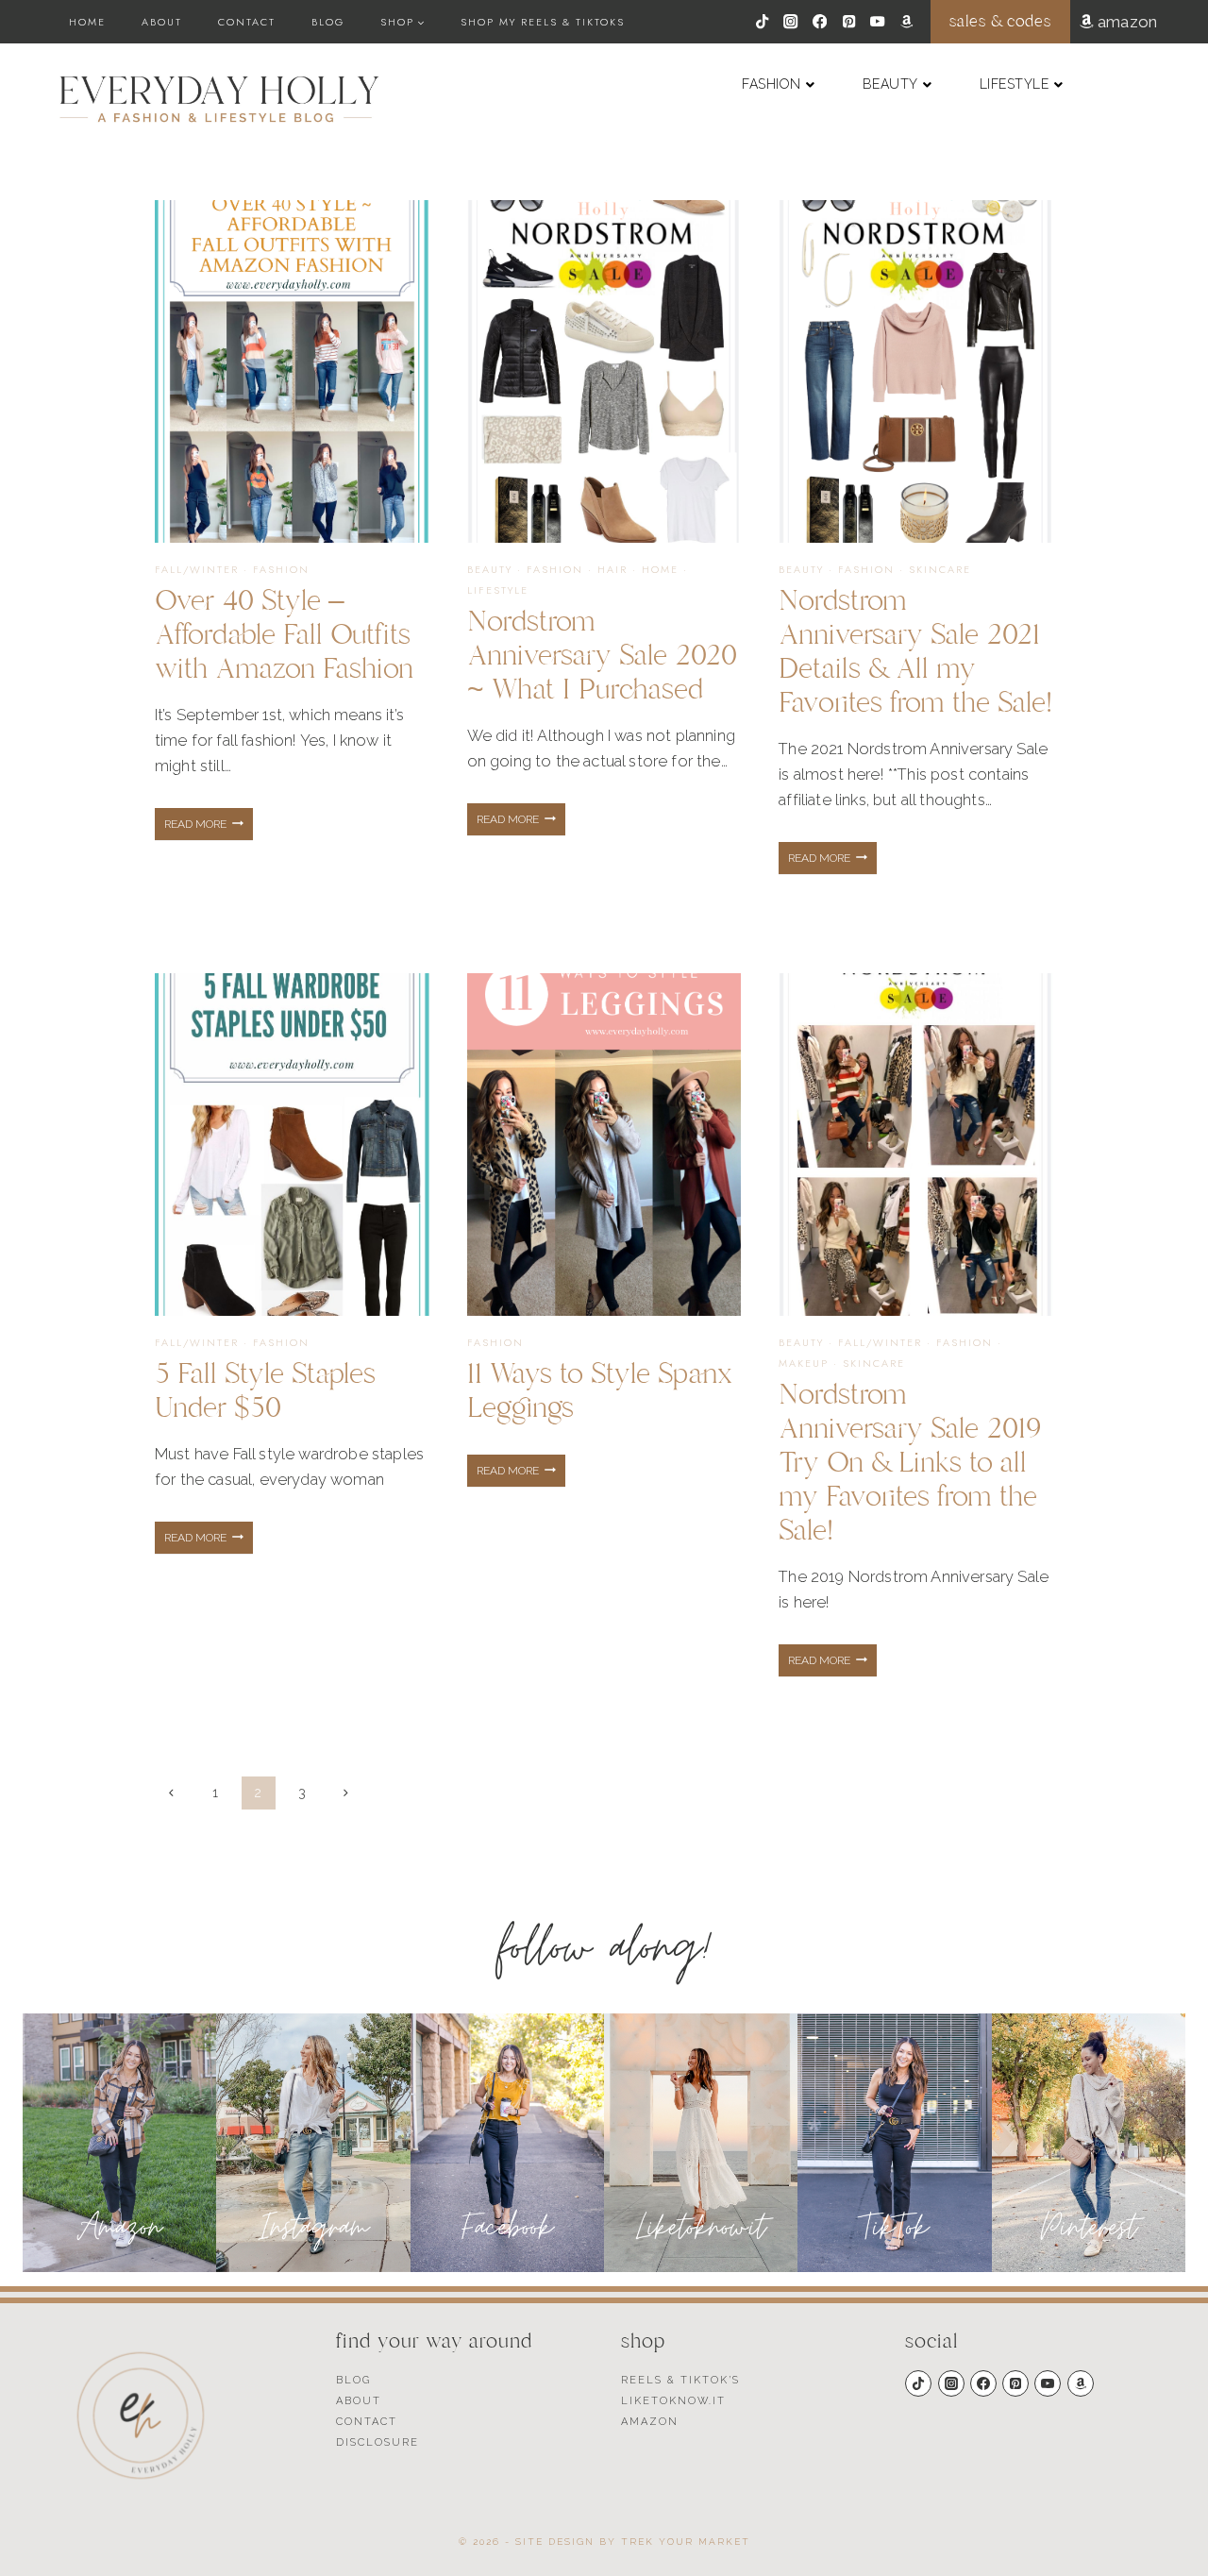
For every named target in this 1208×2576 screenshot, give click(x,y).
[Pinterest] (849, 22)
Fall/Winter (197, 569)
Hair (612, 569)
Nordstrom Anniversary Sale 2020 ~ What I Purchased (602, 656)
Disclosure (377, 2442)
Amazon (650, 2422)
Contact (247, 22)
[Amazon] (906, 22)
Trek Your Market (686, 2542)
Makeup (804, 1363)
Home (87, 22)
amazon (1125, 22)
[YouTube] (878, 22)
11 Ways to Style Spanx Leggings (600, 1391)
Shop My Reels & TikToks (543, 22)
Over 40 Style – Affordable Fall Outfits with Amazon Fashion (284, 635)
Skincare (940, 569)
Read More (209, 829)
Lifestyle (498, 590)
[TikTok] (762, 22)
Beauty (490, 569)
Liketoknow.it (673, 2401)
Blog (328, 22)
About (162, 22)
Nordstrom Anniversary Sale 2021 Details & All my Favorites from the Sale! (915, 652)
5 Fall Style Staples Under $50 (265, 1391)
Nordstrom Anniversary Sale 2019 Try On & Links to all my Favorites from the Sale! (910, 1463)
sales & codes (1000, 21)
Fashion (281, 569)
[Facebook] (820, 22)
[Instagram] (791, 22)
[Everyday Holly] (219, 99)
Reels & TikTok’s (680, 2380)
